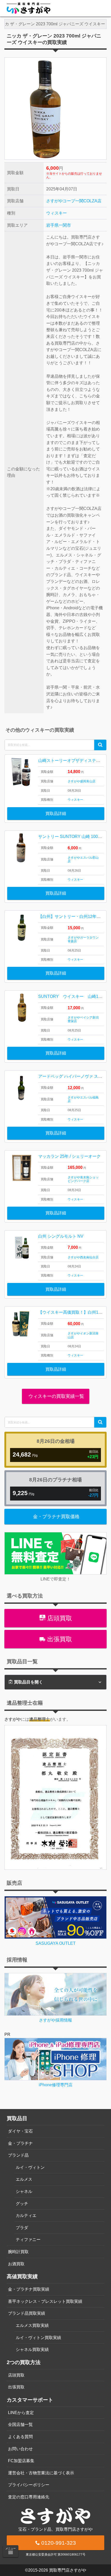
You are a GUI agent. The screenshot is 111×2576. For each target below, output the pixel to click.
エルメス (24, 2179)
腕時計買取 (18, 2252)
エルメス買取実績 (32, 2325)
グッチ (22, 2204)
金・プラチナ (20, 2143)
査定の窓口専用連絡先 (29, 2497)
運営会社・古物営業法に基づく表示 (41, 2473)
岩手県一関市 (59, 225)
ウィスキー (57, 213)
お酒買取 (16, 2264)
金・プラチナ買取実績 (29, 2289)
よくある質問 (20, 2437)
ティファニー (28, 2240)
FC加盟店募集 (21, 2461)
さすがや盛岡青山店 (82, 781)
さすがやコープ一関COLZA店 (74, 201)
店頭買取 (59, 1618)
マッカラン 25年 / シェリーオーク (69, 1156)
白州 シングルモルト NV (61, 1236)
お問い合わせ (20, 2449)
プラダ (22, 2228)
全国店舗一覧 (20, 2425)
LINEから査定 (21, 2413)
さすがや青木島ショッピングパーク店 (83, 1179)
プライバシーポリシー (29, 2485)
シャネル (24, 2191)
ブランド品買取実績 (27, 2313)
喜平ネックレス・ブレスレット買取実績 (45, 2301)
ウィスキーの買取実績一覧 (56, 1396)
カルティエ (26, 2215)
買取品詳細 (56, 814)
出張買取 (59, 1639)
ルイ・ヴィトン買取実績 (38, 2338)
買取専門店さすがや (68, 2570)
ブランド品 (18, 2155)
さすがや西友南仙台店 (83, 1257)
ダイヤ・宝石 (20, 2131)
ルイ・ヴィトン (30, 2167)
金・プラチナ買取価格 (56, 1517)
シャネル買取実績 (32, 2349)
